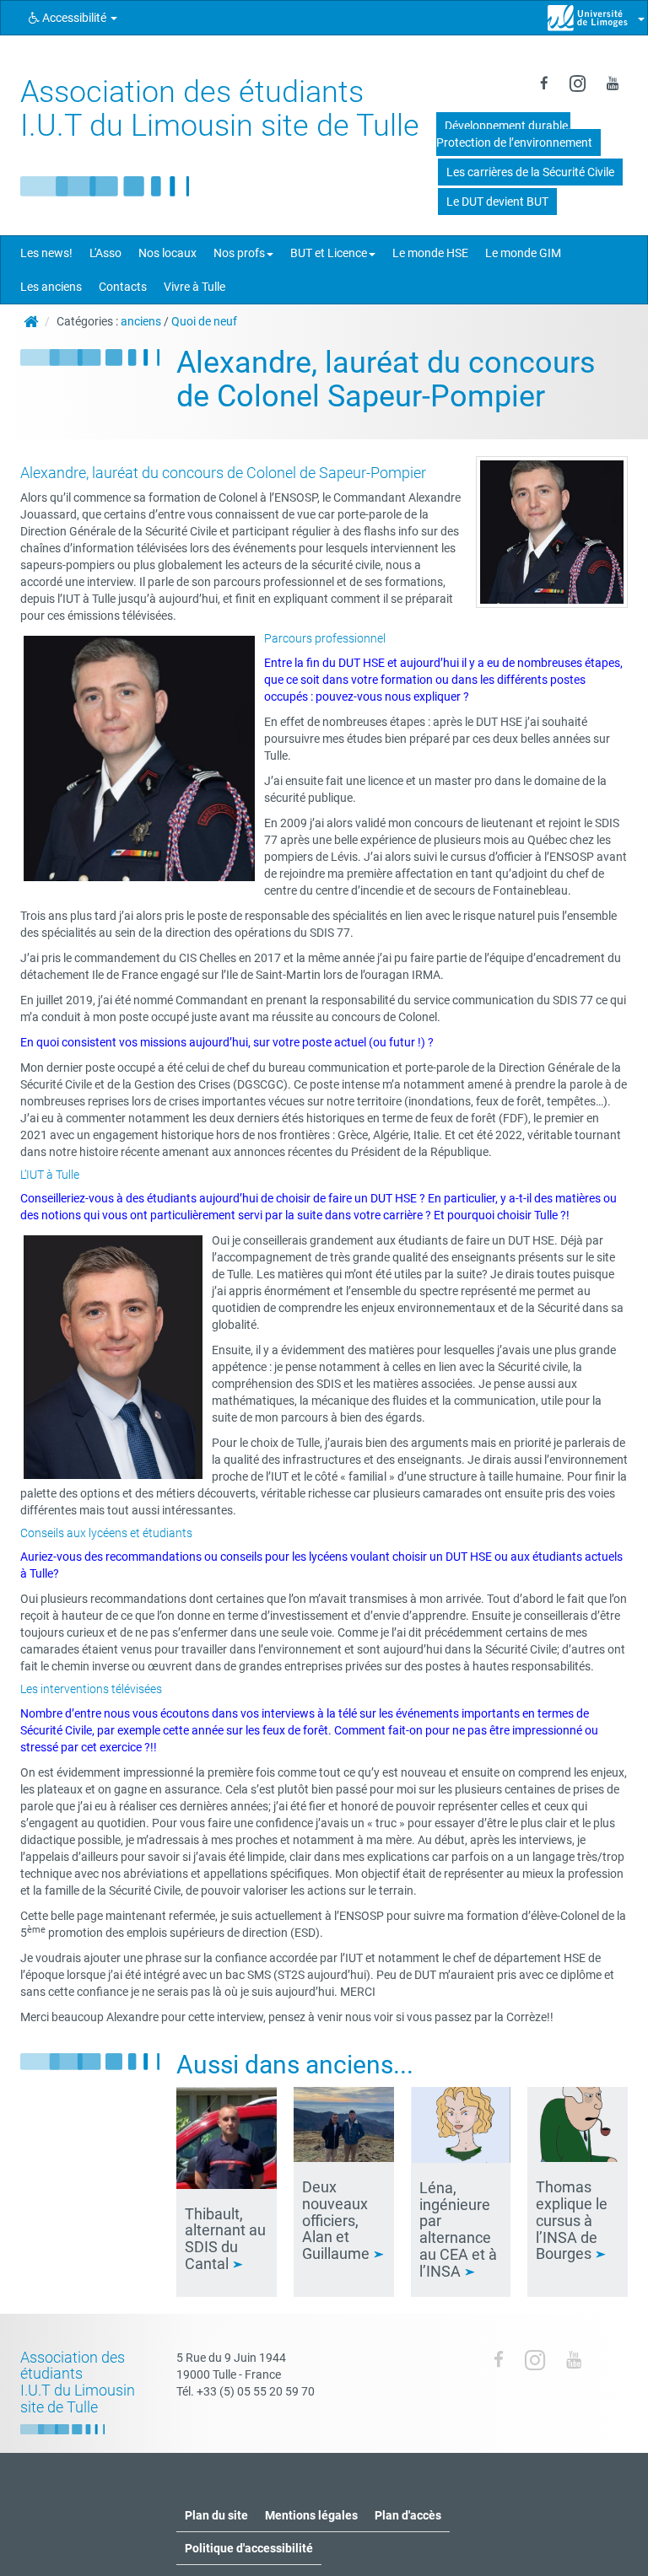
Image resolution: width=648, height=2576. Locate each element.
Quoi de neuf (204, 321)
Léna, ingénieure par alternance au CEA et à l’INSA (458, 2229)
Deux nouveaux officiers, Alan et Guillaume (337, 2220)
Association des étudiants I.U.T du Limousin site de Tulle (220, 109)
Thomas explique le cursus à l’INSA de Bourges (572, 2220)
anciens (141, 321)
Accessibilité (74, 18)
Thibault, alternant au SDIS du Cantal (225, 2239)
